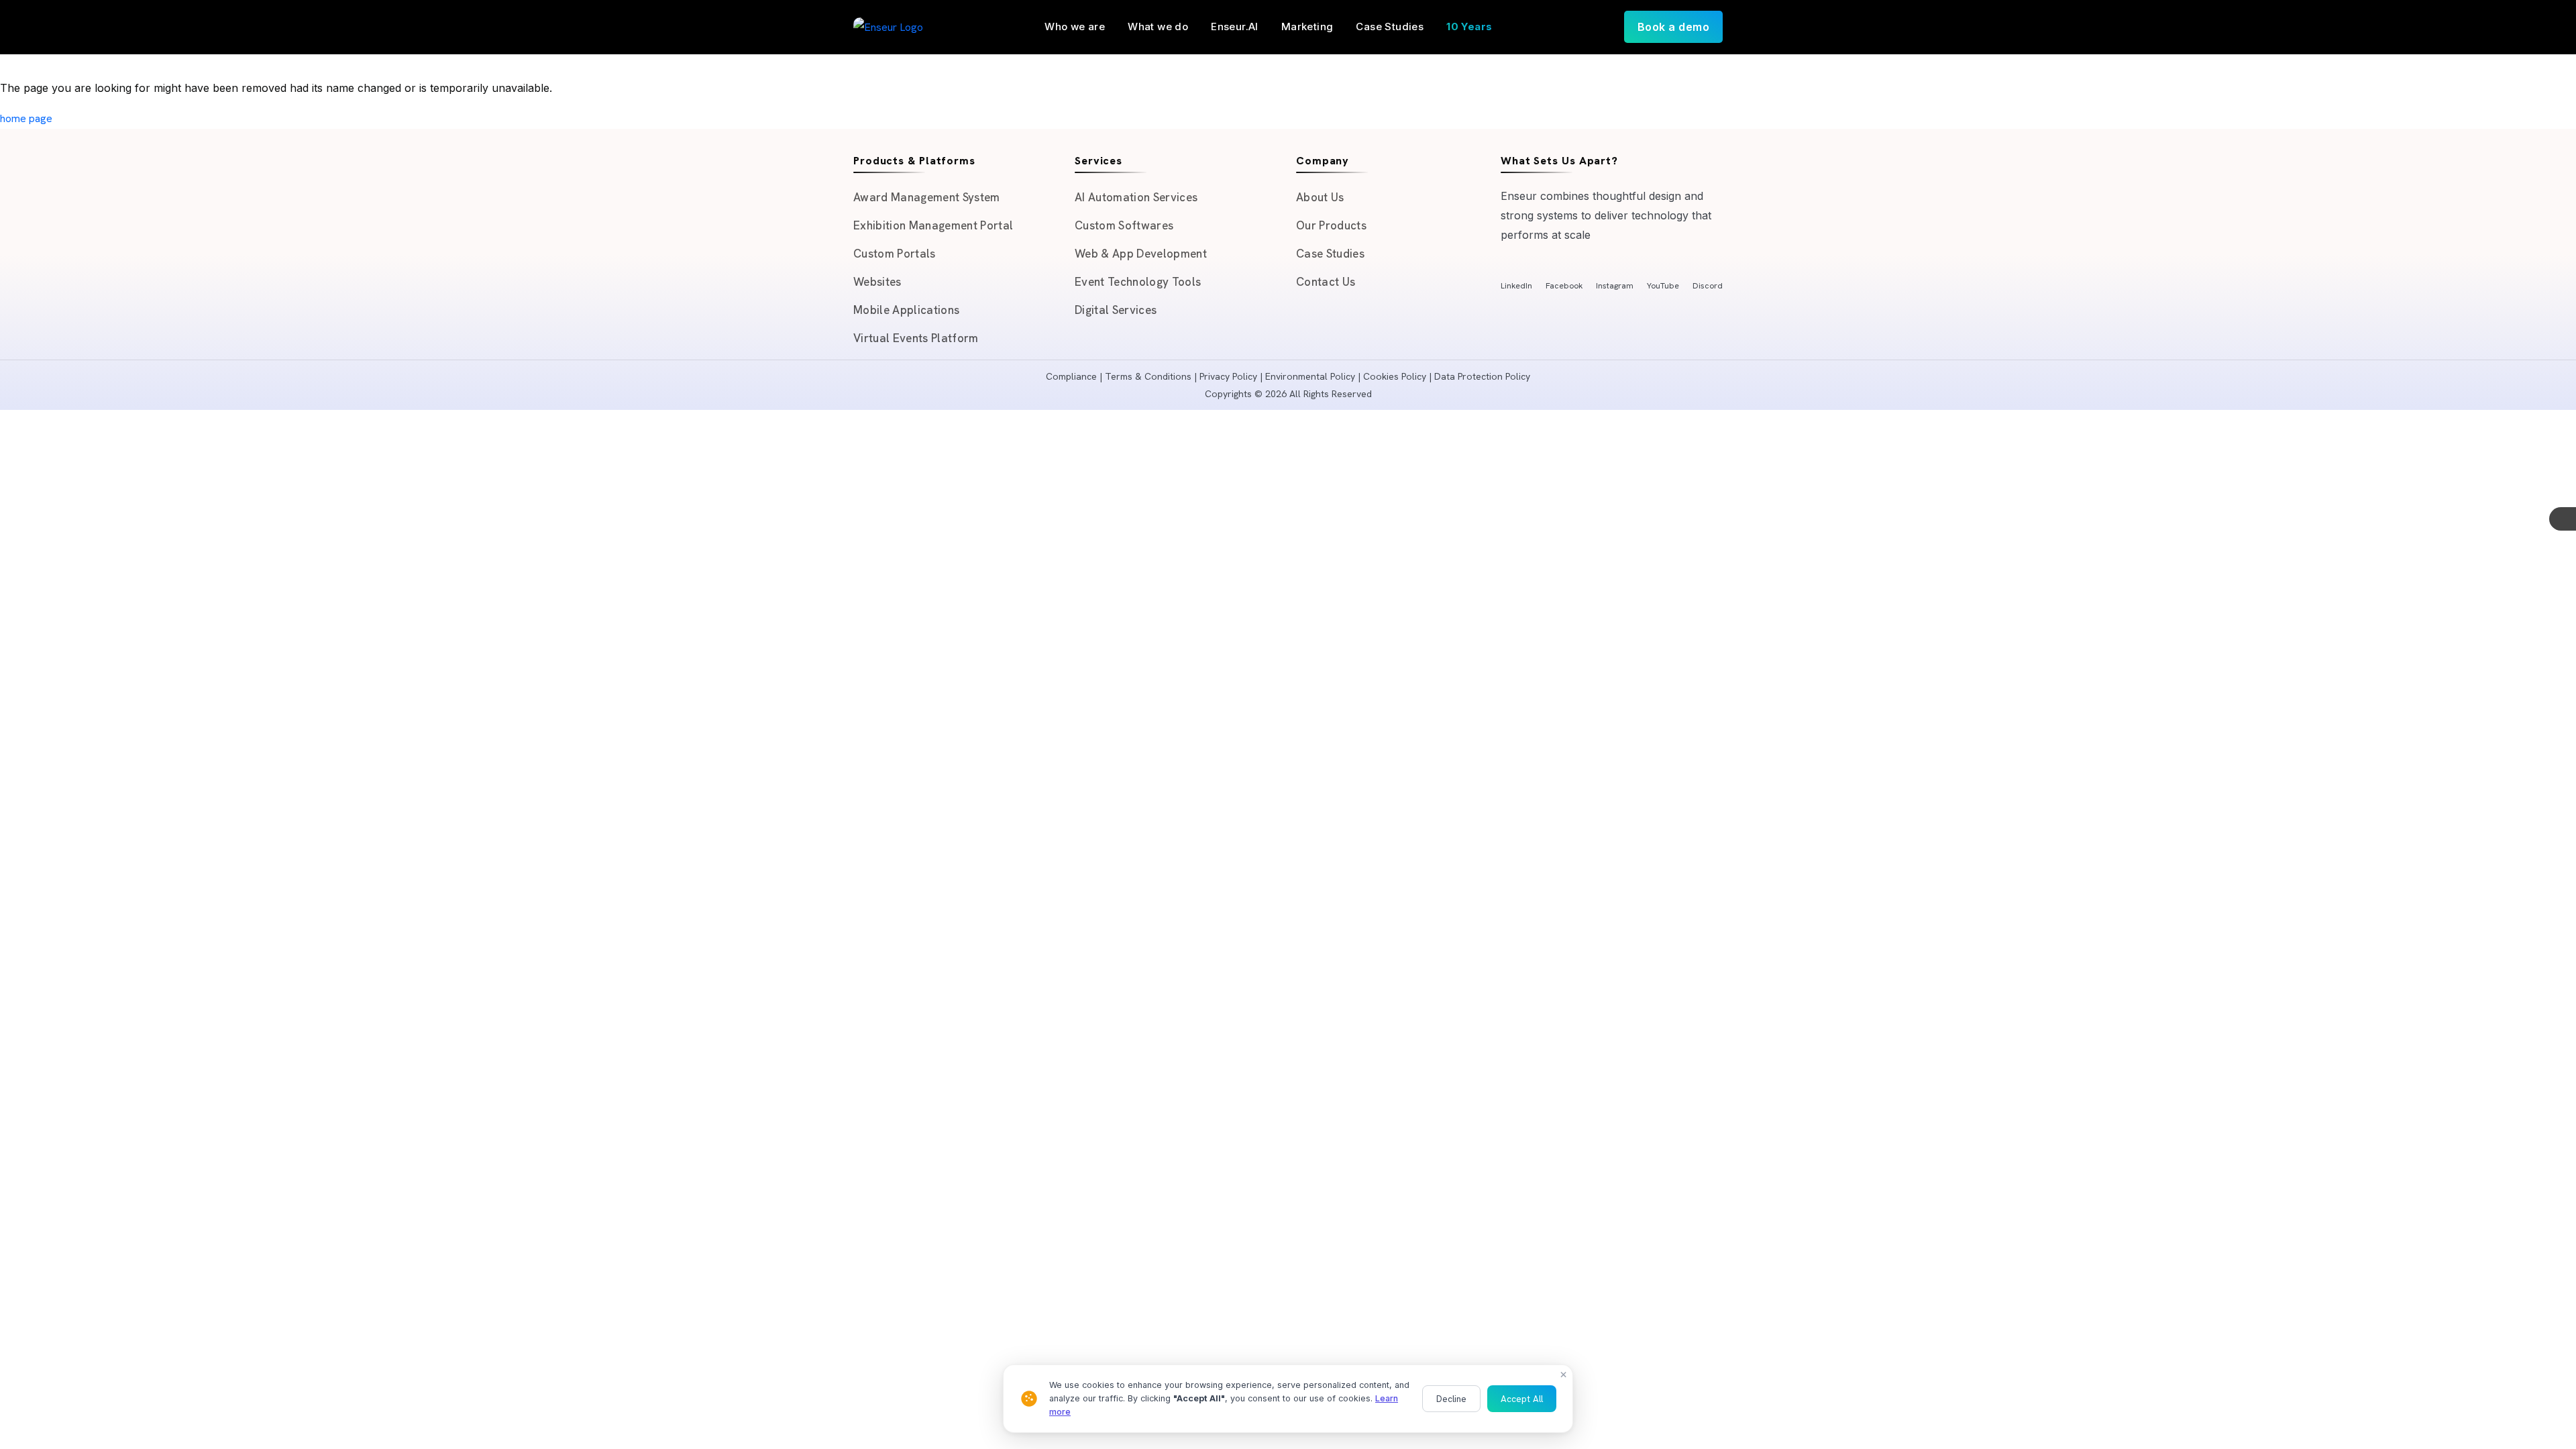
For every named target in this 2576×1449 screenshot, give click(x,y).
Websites (877, 282)
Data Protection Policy (1482, 376)
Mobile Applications (906, 310)
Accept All (1522, 1399)
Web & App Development (1141, 254)
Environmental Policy (1310, 376)
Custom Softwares (1124, 225)
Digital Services (1116, 310)
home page (26, 118)
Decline (1451, 1399)
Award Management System (927, 197)
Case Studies (1390, 26)
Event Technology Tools (1138, 282)
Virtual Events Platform (916, 338)
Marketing (1307, 26)
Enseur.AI (1235, 26)
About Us (1320, 197)
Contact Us (1326, 282)
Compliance (1071, 376)
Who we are (1075, 26)
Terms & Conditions (1148, 376)
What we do (1158, 26)
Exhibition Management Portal (933, 225)
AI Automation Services (1136, 197)
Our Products (1331, 225)
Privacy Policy (1228, 376)
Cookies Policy (1395, 376)
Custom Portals (895, 254)
